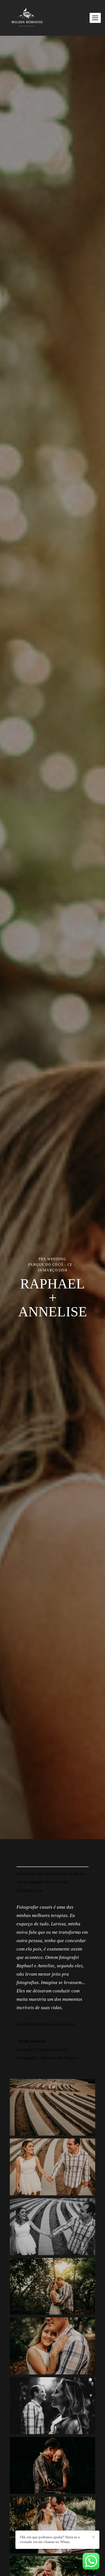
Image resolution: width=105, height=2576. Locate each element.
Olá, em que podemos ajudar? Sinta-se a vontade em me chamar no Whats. (50, 2539)
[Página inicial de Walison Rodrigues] (27, 18)
